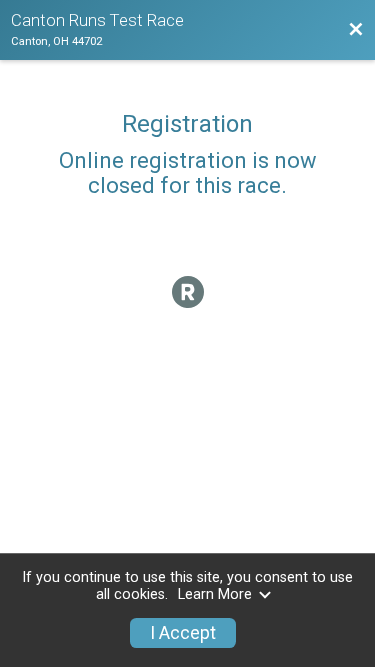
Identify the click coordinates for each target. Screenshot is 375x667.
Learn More (215, 594)
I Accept (183, 633)
